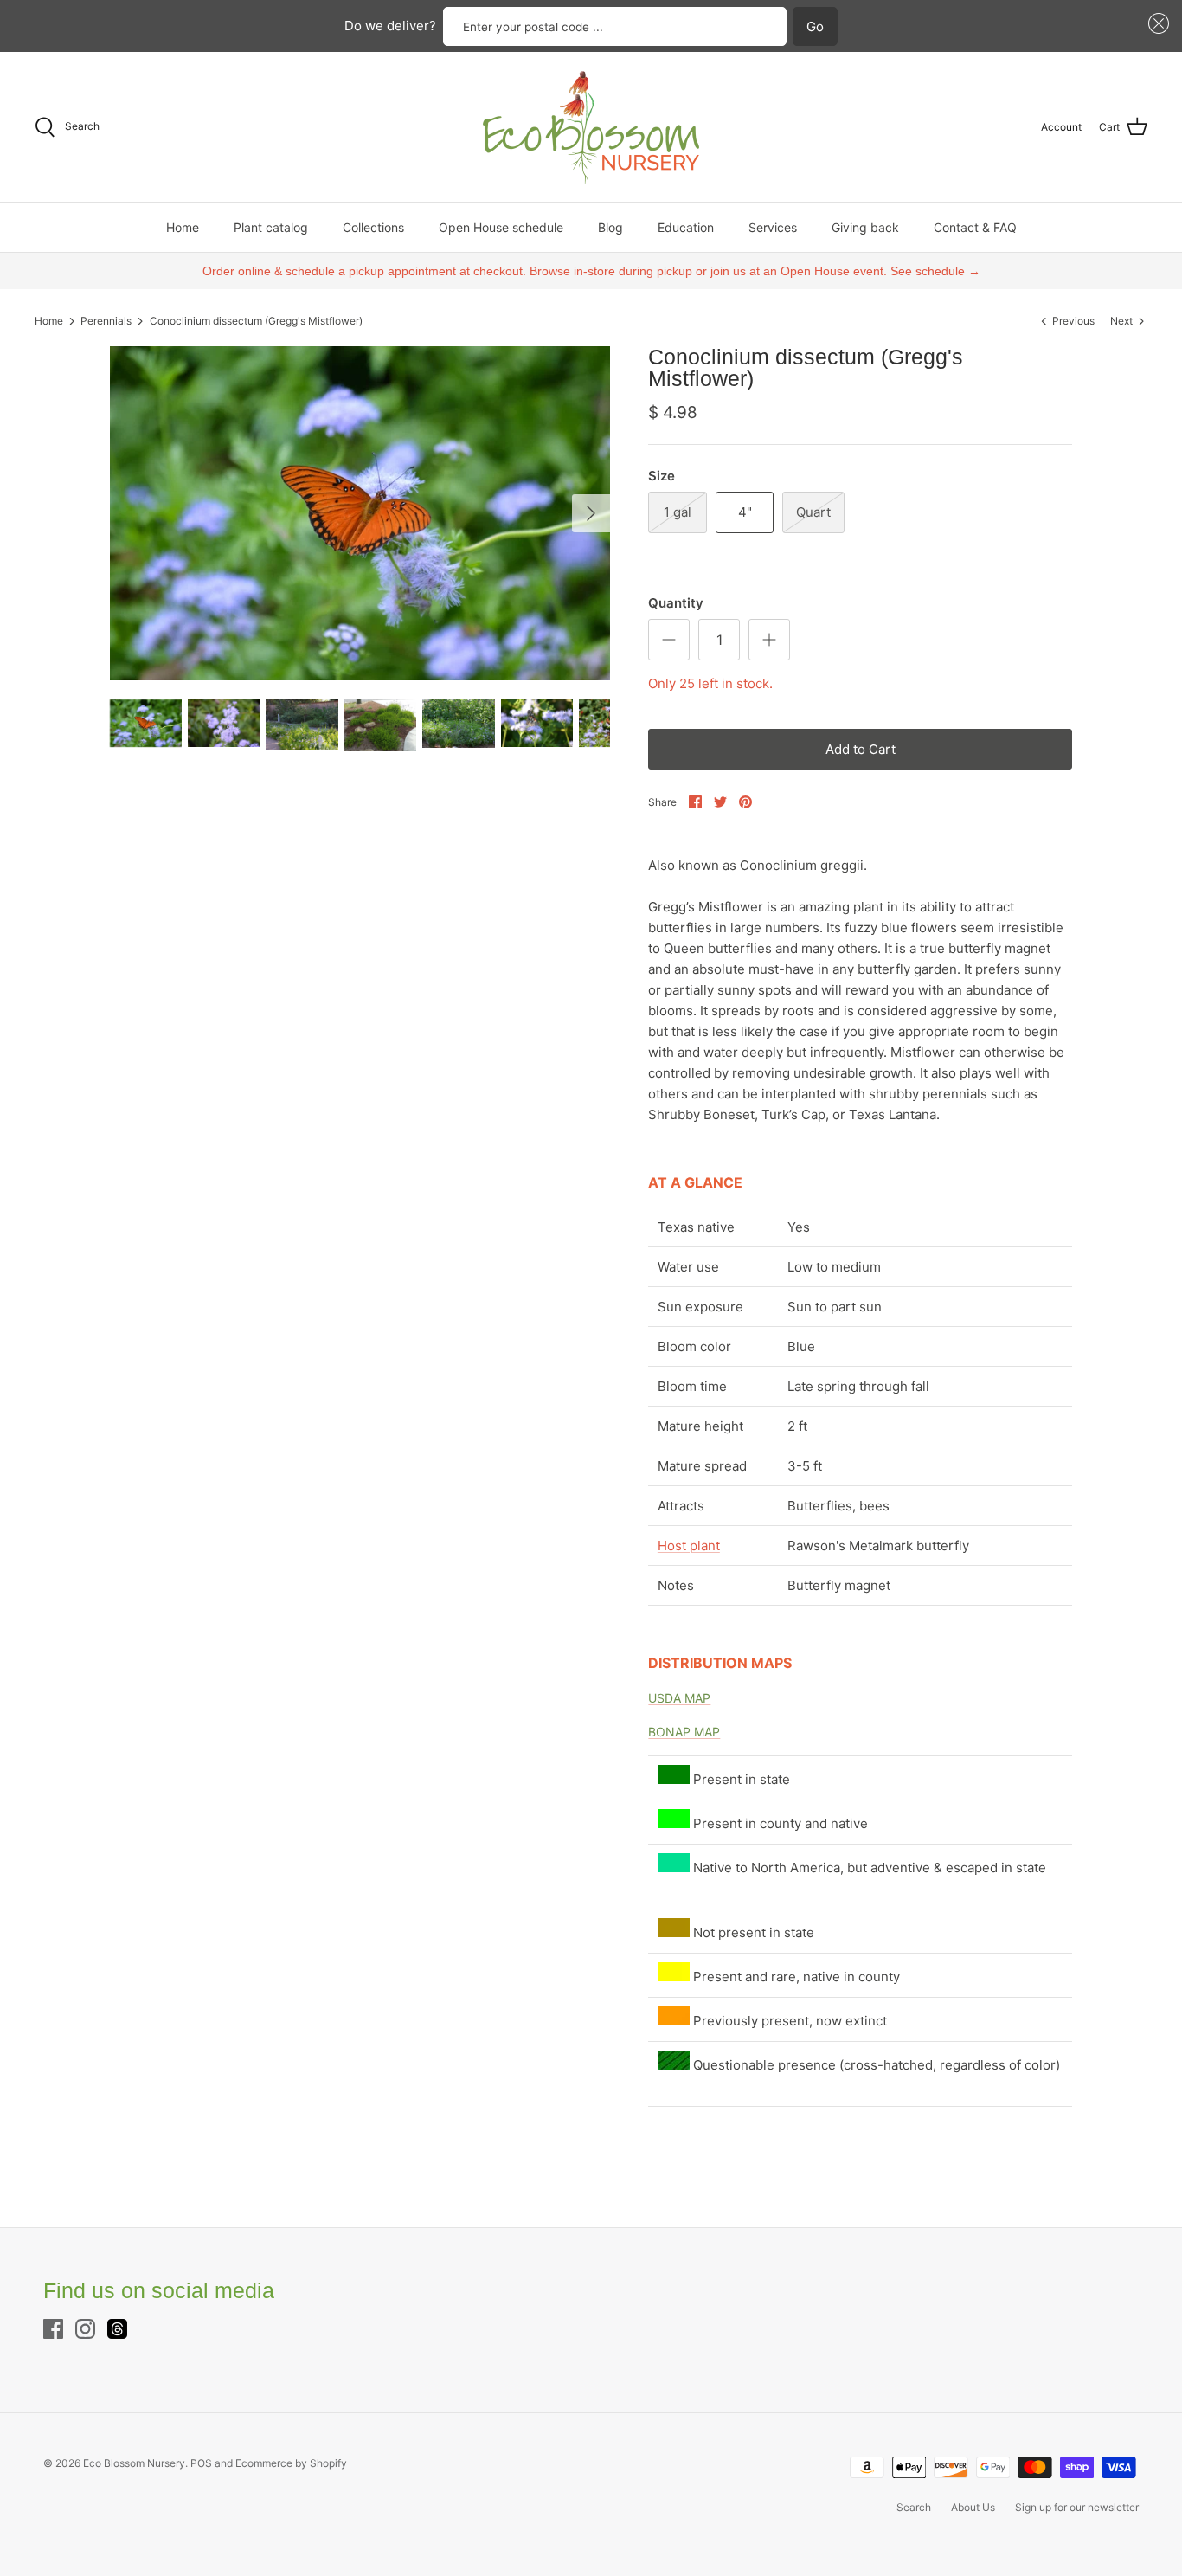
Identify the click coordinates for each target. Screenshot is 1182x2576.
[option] (360, 513)
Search (914, 2507)
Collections (373, 227)
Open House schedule (501, 227)
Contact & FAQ (975, 227)
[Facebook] (53, 2329)
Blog (610, 227)
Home (183, 227)
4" (745, 512)
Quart (813, 512)
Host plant (689, 1546)
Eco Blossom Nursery (134, 2463)
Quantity (676, 603)
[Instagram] (85, 2329)
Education (686, 227)
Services (773, 227)
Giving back (865, 227)
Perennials (106, 321)
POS (201, 2463)
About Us (973, 2507)
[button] (1156, 24)
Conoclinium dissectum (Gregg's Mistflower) (256, 321)
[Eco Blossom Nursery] (591, 127)
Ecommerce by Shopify (291, 2463)
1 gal (678, 512)
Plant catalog (271, 227)
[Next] (591, 513)
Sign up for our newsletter (1077, 2507)
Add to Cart (861, 749)
